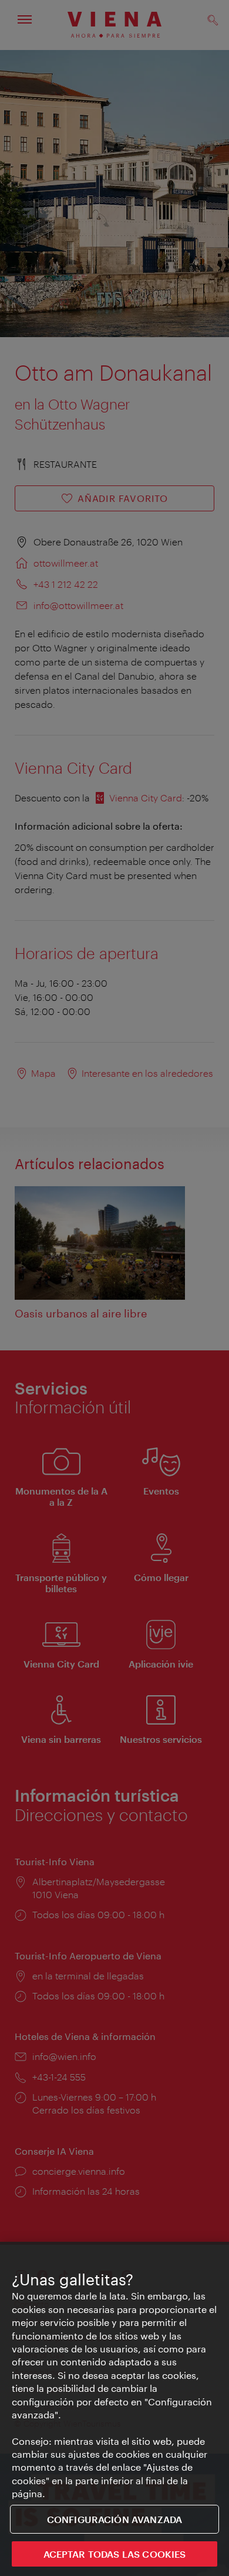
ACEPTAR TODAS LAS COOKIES (115, 2554)
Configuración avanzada (115, 2519)
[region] (114, 2409)
